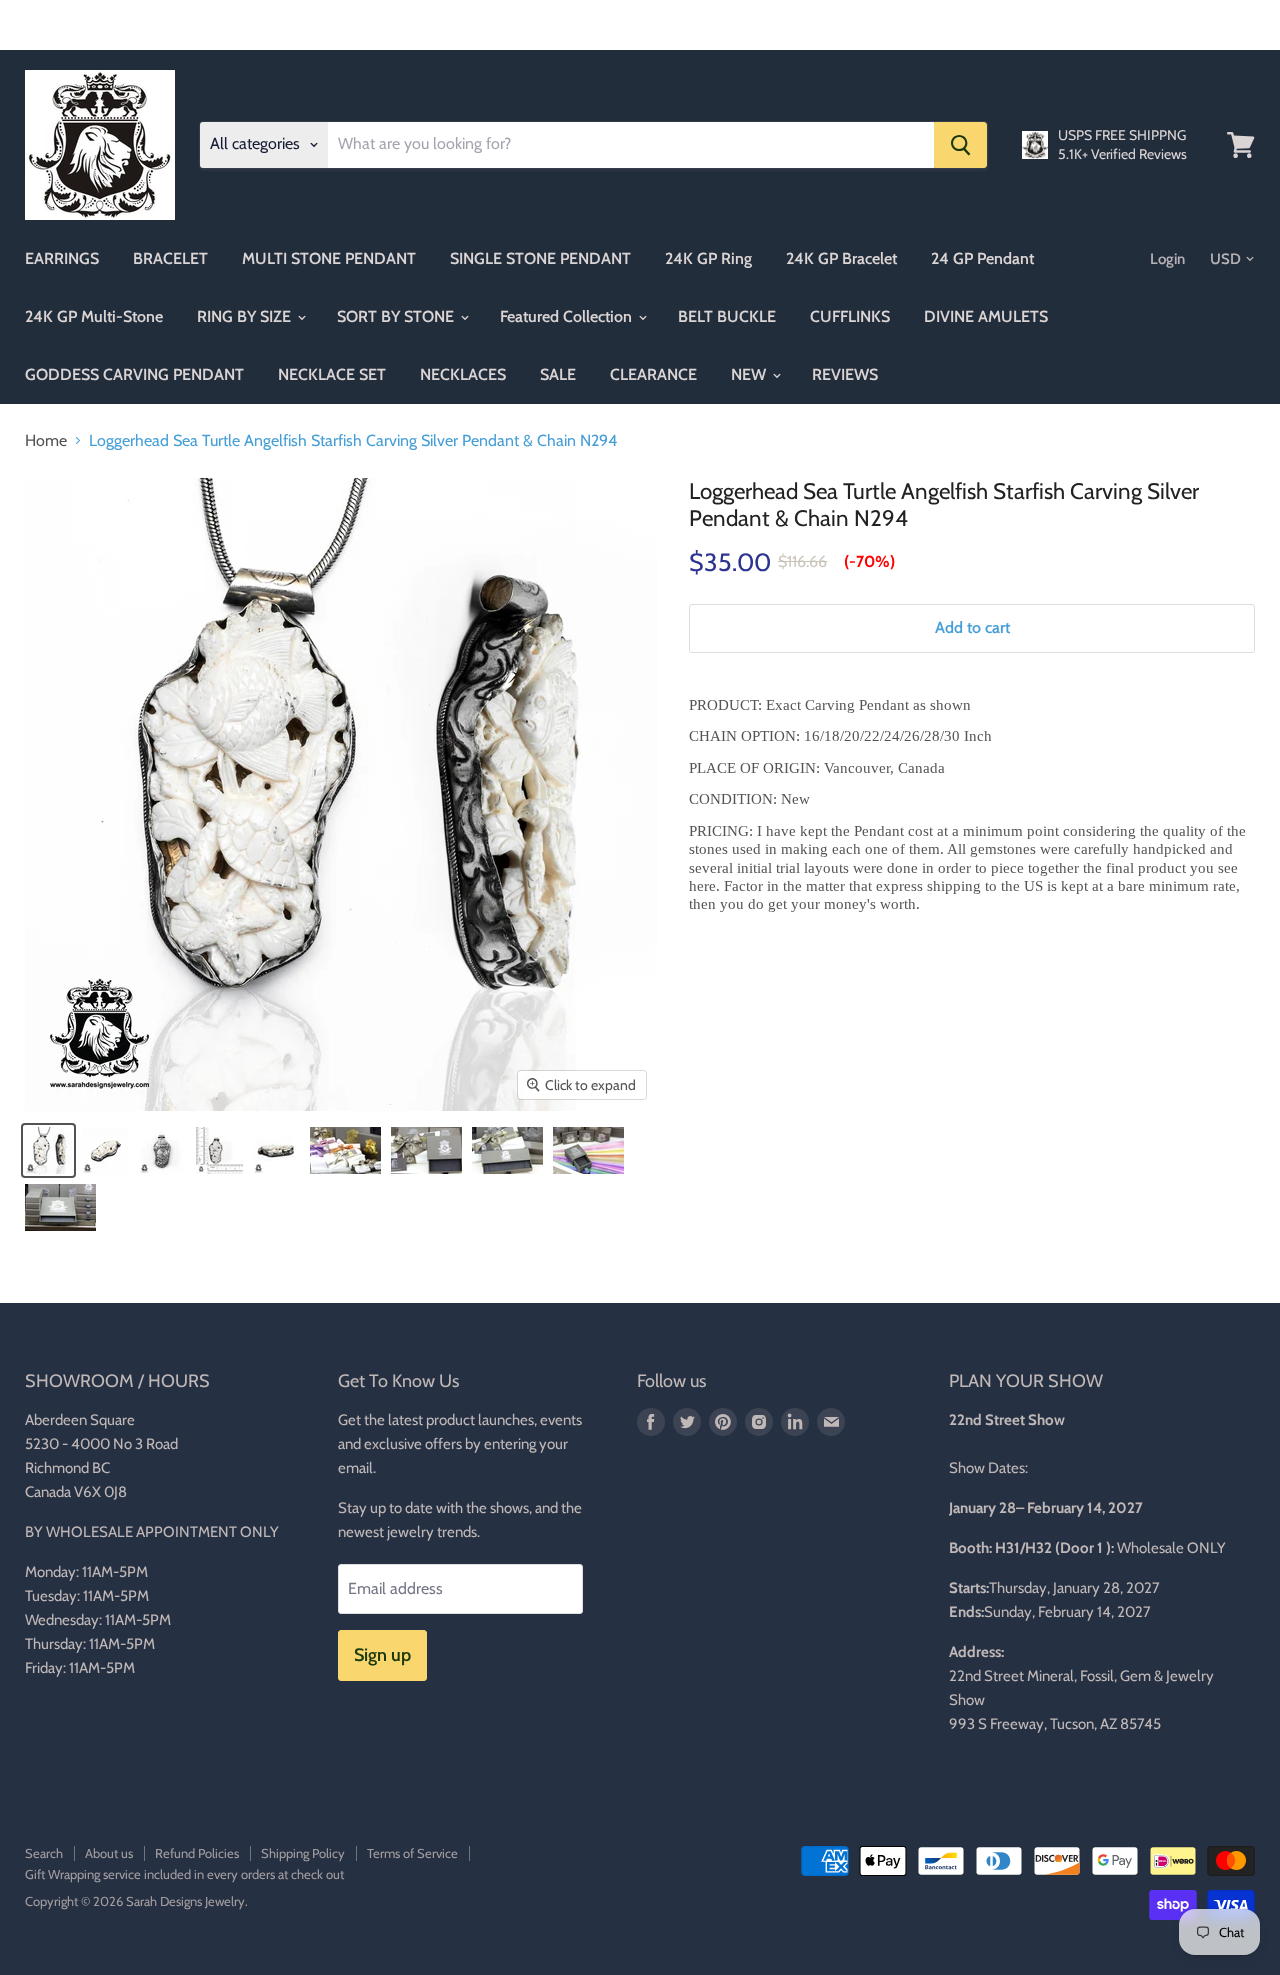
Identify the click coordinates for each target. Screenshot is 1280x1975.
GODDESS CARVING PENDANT (134, 374)
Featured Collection (568, 316)
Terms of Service (412, 1853)
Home (46, 441)
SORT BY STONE (397, 316)
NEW (750, 374)
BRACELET (170, 258)
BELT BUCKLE (727, 316)
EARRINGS (62, 258)
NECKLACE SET (332, 374)
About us (109, 1853)
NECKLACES (463, 374)
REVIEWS (845, 374)
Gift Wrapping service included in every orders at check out (184, 1874)
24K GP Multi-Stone (94, 316)
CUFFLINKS (850, 316)
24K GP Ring (708, 258)
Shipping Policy (303, 1853)
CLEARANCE (653, 374)
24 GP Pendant (982, 258)
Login (1167, 259)
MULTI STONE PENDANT (329, 258)
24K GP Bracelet (841, 258)
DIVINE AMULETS (986, 316)
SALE (558, 374)
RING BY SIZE (246, 316)
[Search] (960, 145)
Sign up (382, 1655)
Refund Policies (197, 1853)
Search (44, 1853)
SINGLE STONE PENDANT (540, 258)
